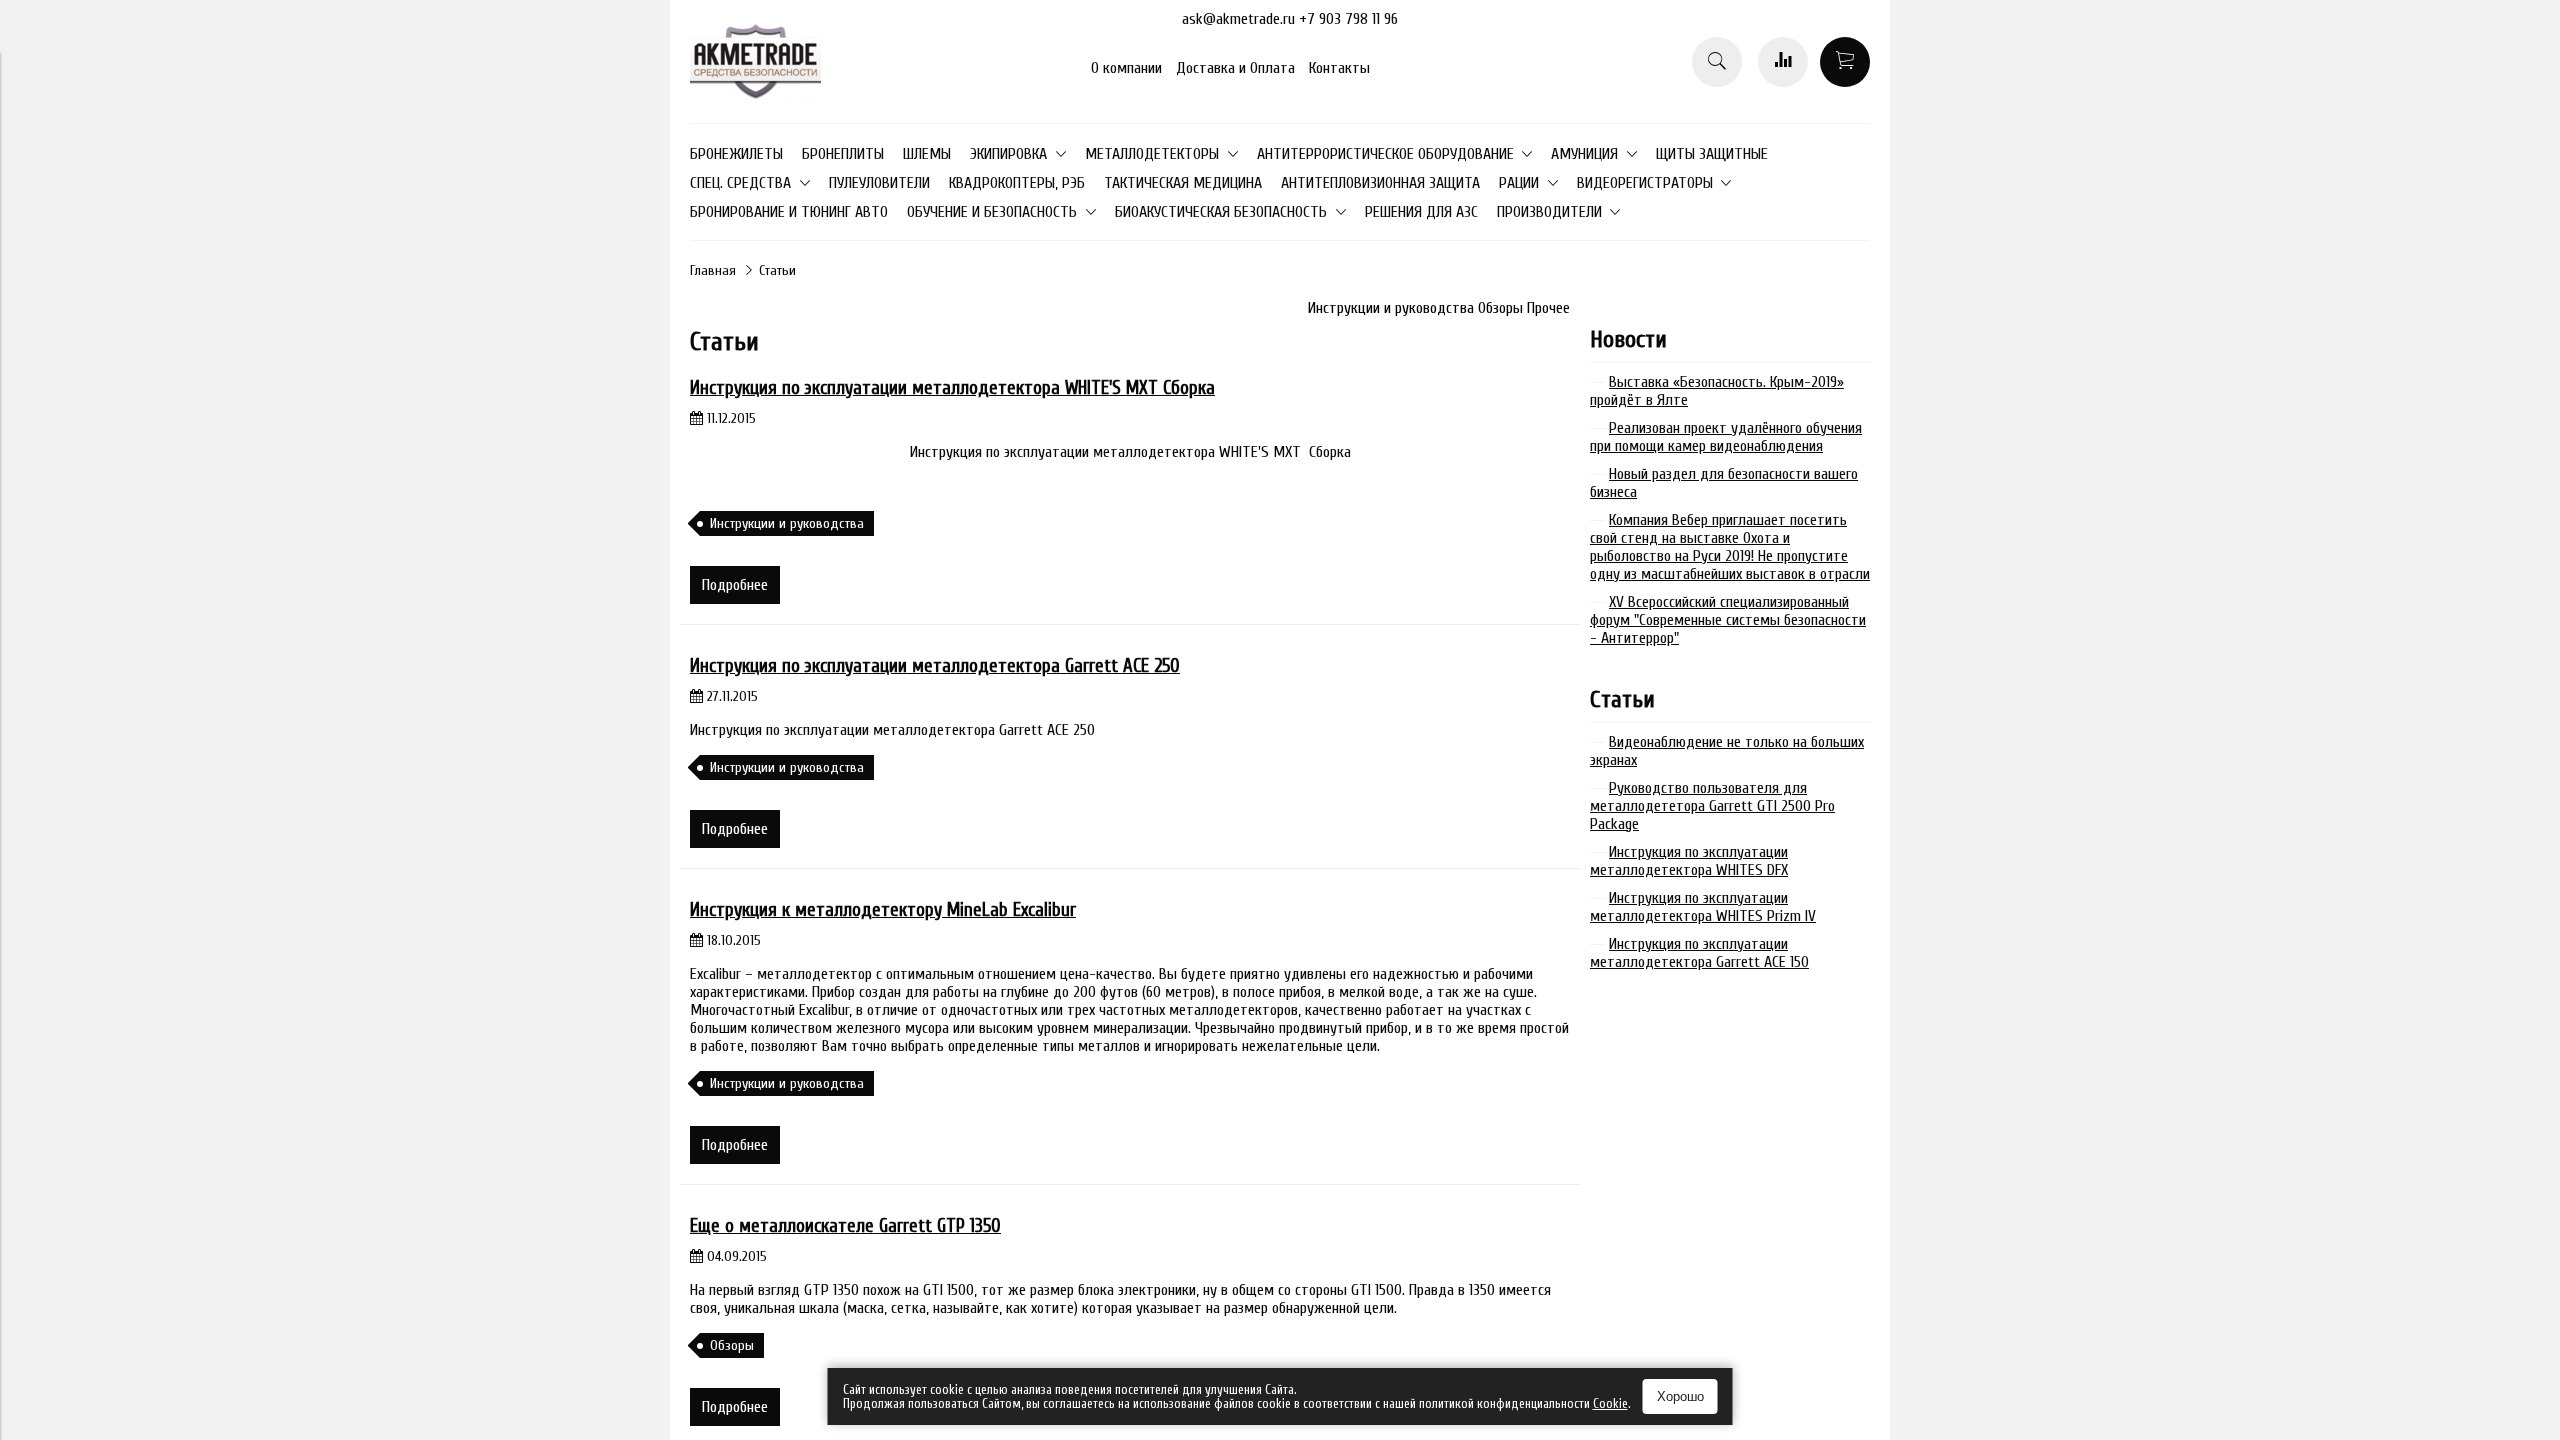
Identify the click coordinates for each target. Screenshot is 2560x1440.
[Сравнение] (1783, 62)
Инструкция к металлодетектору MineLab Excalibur (883, 910)
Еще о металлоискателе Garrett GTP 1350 (845, 1226)
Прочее (1548, 308)
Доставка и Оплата (1235, 68)
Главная (713, 270)
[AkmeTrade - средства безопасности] (755, 95)
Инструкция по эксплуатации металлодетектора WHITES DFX (1689, 861)
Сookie (1610, 1403)
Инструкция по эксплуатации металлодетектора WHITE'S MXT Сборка (952, 388)
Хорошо (1680, 1396)
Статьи (1622, 699)
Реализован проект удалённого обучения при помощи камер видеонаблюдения (1726, 437)
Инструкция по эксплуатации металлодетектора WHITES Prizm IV (1703, 907)
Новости (1628, 339)
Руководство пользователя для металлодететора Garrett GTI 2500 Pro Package (1712, 806)
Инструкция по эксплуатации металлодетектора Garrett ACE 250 (935, 666)
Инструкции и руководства (1393, 308)
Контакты (1339, 68)
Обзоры (1502, 308)
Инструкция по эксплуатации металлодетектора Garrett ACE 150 (1699, 953)
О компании (1126, 68)
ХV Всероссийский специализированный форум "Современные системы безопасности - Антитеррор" (1728, 620)
